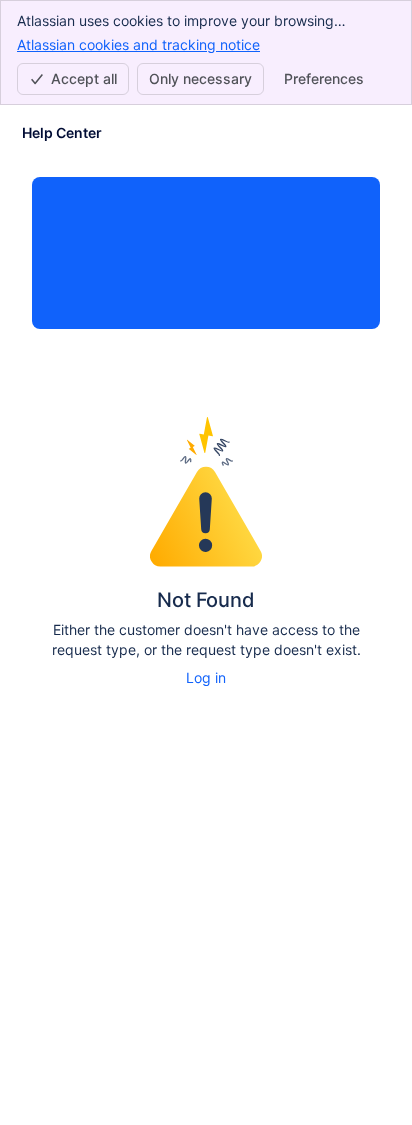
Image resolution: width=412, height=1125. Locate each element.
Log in (206, 677)
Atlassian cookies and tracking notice (138, 44)
